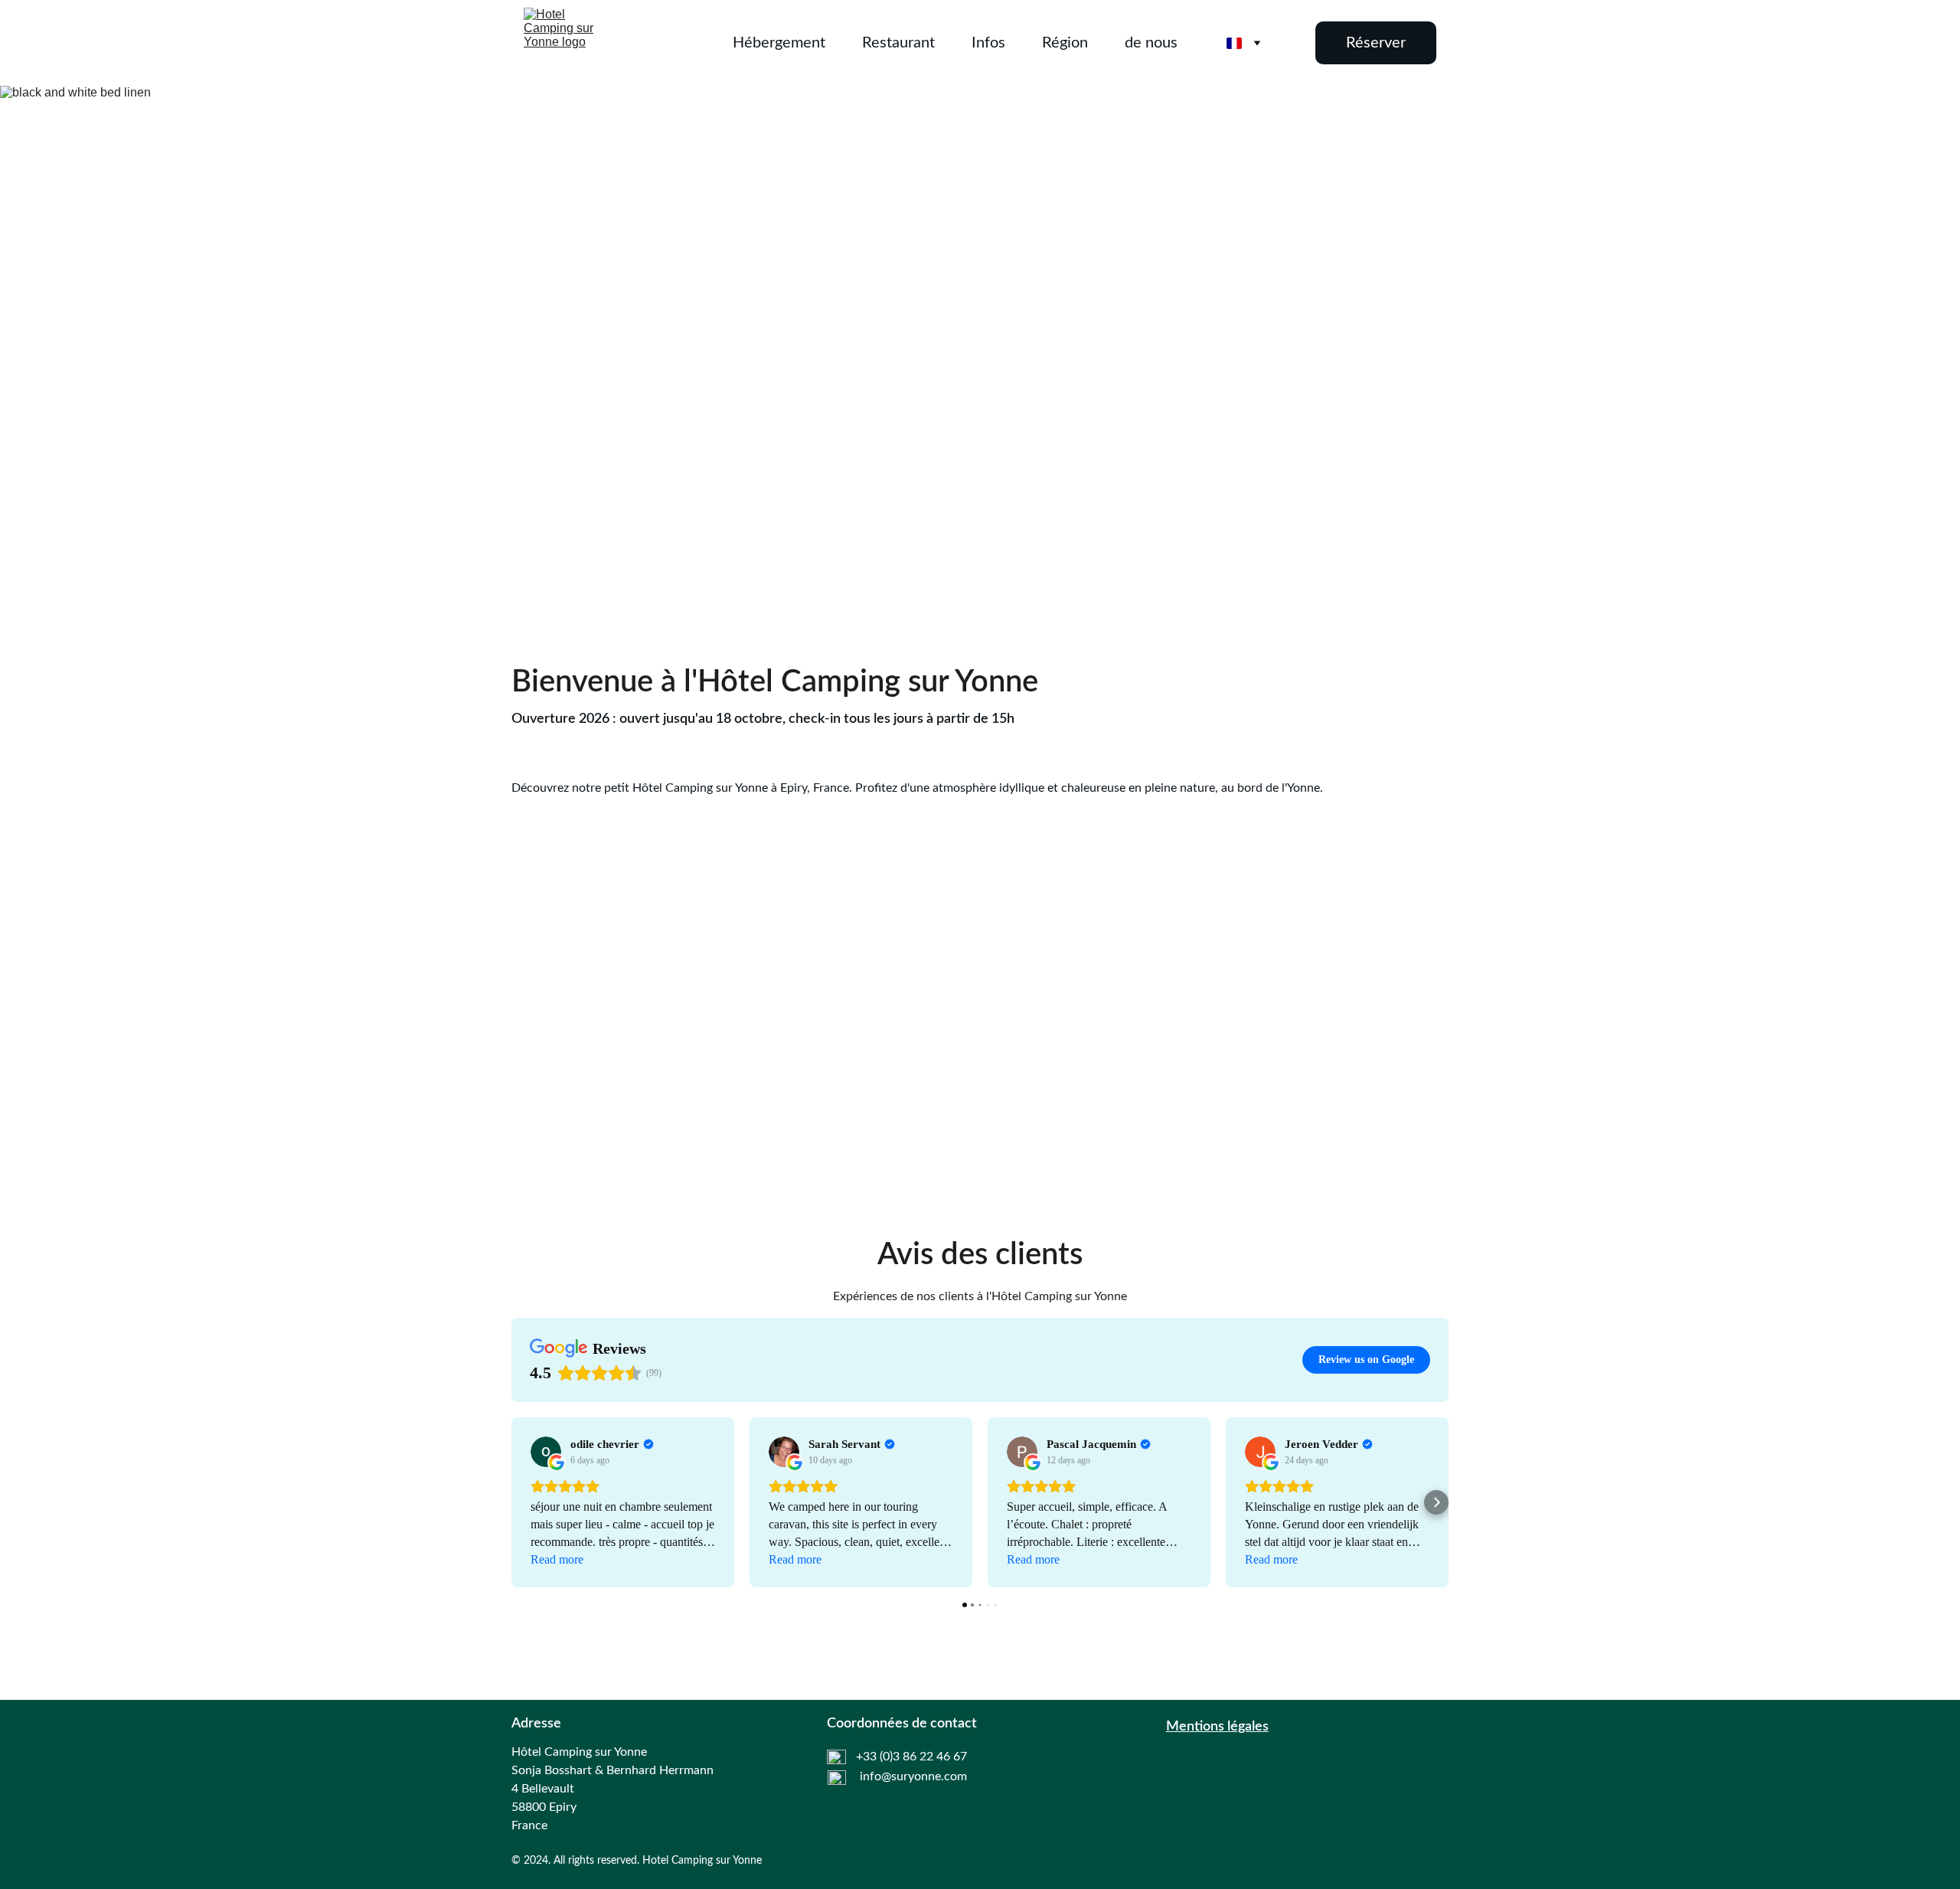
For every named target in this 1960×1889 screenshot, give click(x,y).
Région (1065, 43)
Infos (988, 43)
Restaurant (898, 43)
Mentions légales (1217, 1727)
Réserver (1376, 43)
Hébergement (779, 43)
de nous (1151, 43)
